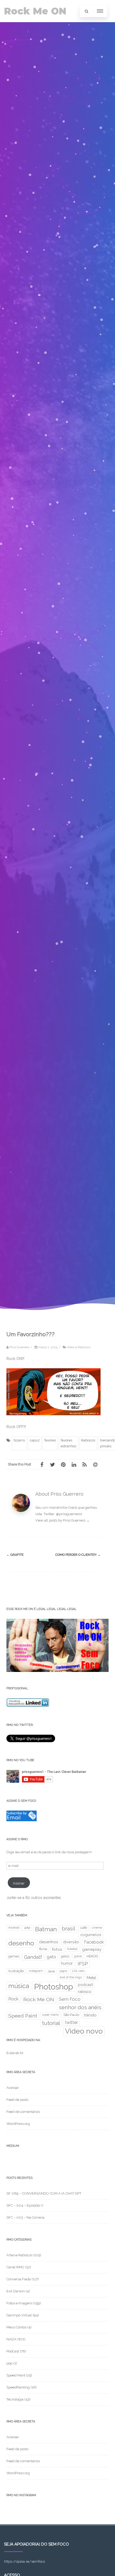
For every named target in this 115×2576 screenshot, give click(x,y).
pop (9, 2363)
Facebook (94, 1942)
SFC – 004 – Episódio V (25, 2205)
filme (43, 1949)
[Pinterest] (63, 1464)
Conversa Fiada (19, 2279)
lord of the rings (71, 1977)
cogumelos (91, 1935)
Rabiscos (88, 1440)
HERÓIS (92, 1956)
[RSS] (85, 1464)
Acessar (13, 2088)
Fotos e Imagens (19, 2303)
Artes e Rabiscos (79, 1347)
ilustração (16, 1971)
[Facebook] (42, 1464)
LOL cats (78, 1971)
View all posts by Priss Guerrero (62, 1520)
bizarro (19, 1440)
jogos (63, 1971)
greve (78, 1956)
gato (51, 1957)
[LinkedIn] (74, 1464)
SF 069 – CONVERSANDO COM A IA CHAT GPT (44, 2193)
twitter (71, 2022)
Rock (13, 1999)
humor (67, 1963)
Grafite (15, 1555)
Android (14, 1928)
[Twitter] (52, 1464)
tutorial (51, 2023)
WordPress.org (18, 2124)
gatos (65, 1956)
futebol (72, 1949)
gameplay (92, 1949)
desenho (21, 1943)
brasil (69, 1929)
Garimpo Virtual (19, 2315)
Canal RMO (15, 2267)
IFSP (83, 1964)
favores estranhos (68, 1443)
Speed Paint (23, 2016)
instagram (36, 1971)
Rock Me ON (35, 11)
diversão (71, 1942)
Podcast (13, 2351)
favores (50, 1440)
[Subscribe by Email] (22, 1820)
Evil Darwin (16, 2291)
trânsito (90, 2015)
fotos (57, 1949)
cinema (97, 1928)
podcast (85, 1985)
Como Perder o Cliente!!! (78, 1555)
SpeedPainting (18, 2387)
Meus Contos (16, 2327)
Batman (46, 1929)
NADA (11, 2339)
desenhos (49, 1942)
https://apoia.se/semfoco (24, 2561)
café (84, 1928)
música (19, 1986)
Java (51, 1971)
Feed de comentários (23, 2112)
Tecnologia (15, 2399)
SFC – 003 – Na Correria (25, 2217)
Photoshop (53, 1987)
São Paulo (71, 2015)
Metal (91, 1978)
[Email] (95, 1464)
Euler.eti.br (15, 2053)
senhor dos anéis (80, 2007)
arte (27, 1928)
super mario (50, 2015)
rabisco (85, 1991)
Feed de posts (17, 2100)
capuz (35, 1440)
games (14, 1956)
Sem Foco (70, 1999)
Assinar (19, 1883)
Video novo (84, 2031)
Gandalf (33, 1957)
